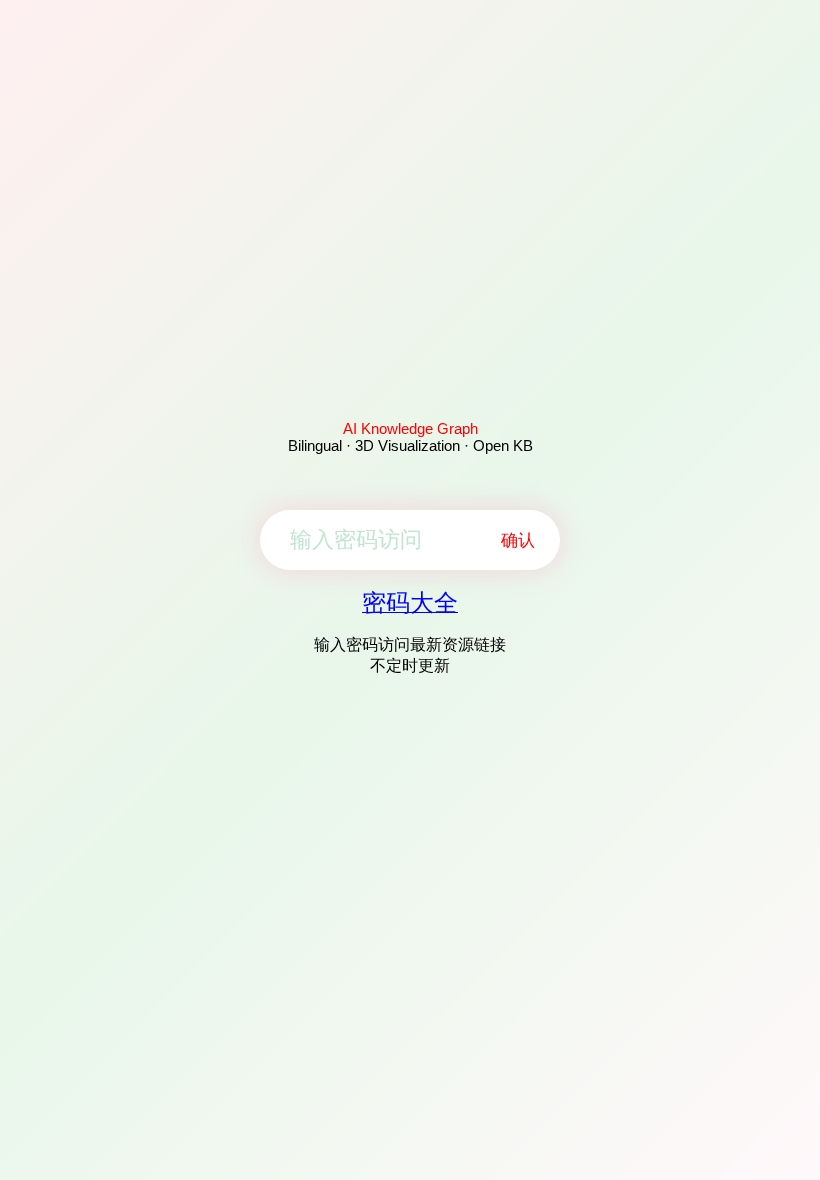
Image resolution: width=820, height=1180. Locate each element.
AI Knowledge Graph (410, 428)
